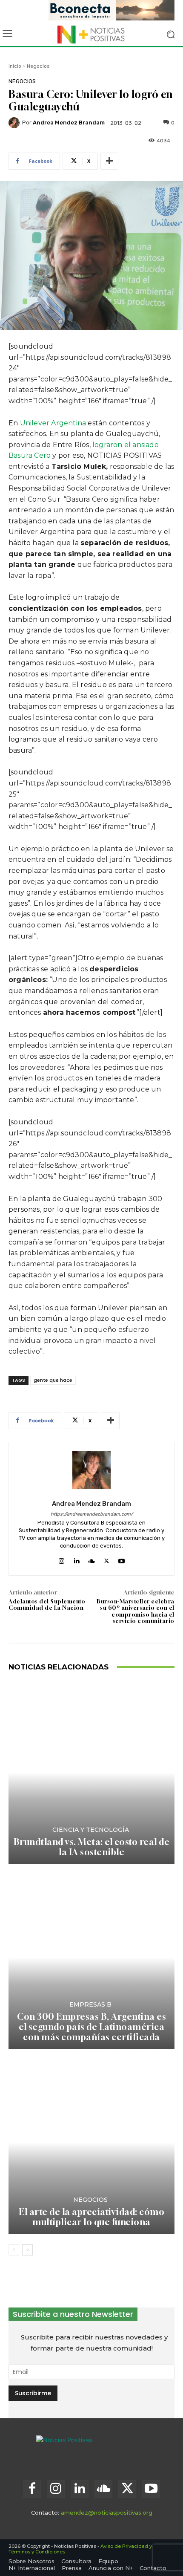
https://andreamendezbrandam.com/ (92, 1514)
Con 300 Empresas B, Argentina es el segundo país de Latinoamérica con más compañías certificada (91, 2027)
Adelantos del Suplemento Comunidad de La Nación (47, 1605)
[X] (107, 1559)
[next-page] (27, 2250)
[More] (109, 161)
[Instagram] (61, 1559)
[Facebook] (32, 2489)
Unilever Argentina (53, 423)
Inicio (15, 66)
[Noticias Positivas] (91, 35)
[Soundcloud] (91, 1559)
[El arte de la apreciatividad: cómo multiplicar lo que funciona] (91, 2142)
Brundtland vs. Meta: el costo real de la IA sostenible (92, 1847)
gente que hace (53, 1380)
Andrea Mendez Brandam (69, 123)
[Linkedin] (76, 1559)
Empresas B (90, 2004)
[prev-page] (14, 2250)
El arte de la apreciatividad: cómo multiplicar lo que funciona (91, 2217)
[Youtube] (122, 1559)
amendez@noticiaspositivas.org (107, 2512)
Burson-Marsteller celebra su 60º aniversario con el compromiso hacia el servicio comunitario (136, 1611)
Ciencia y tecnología (91, 1830)
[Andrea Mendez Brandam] (15, 123)
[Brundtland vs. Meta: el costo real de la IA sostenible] (91, 1772)
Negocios (38, 66)
